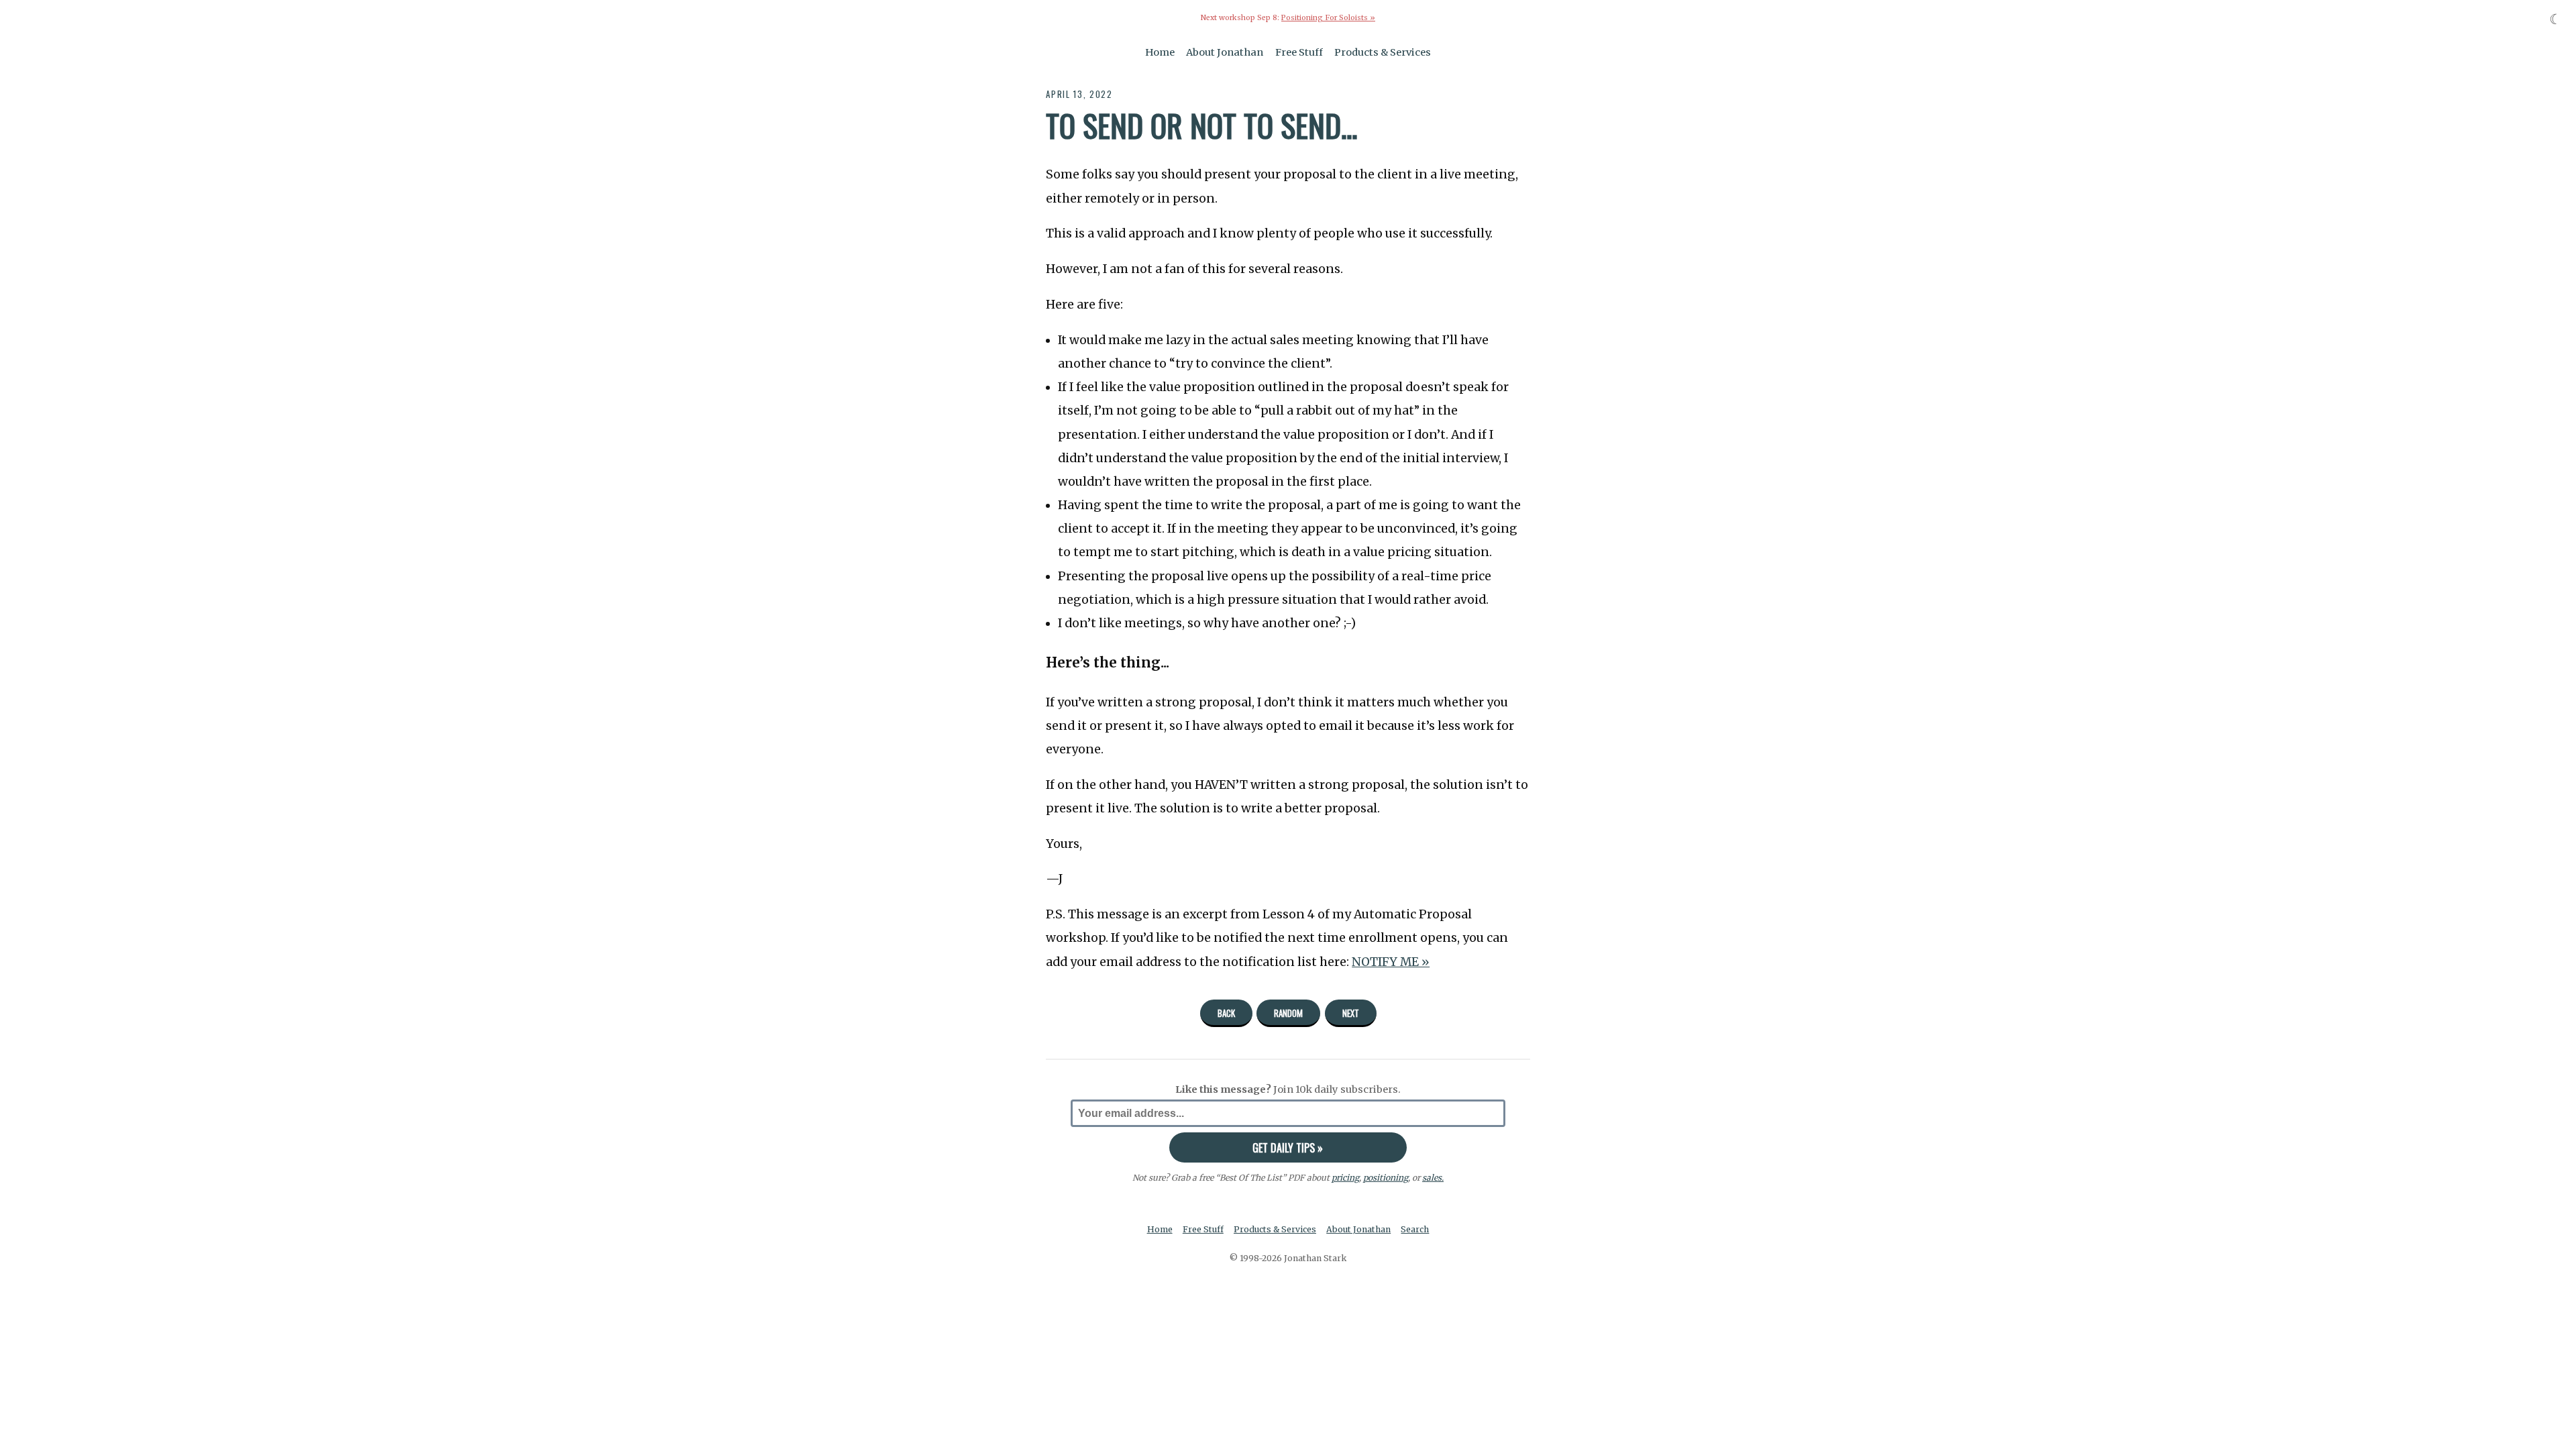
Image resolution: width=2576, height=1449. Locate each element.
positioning (1386, 1178)
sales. (1433, 1178)
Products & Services (1383, 52)
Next (1351, 1013)
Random (1288, 1013)
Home (1160, 52)
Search (1415, 1229)
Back (1226, 1013)
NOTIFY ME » (1391, 962)
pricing (1345, 1178)
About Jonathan (1225, 52)
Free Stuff (1299, 52)
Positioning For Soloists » (1328, 18)
